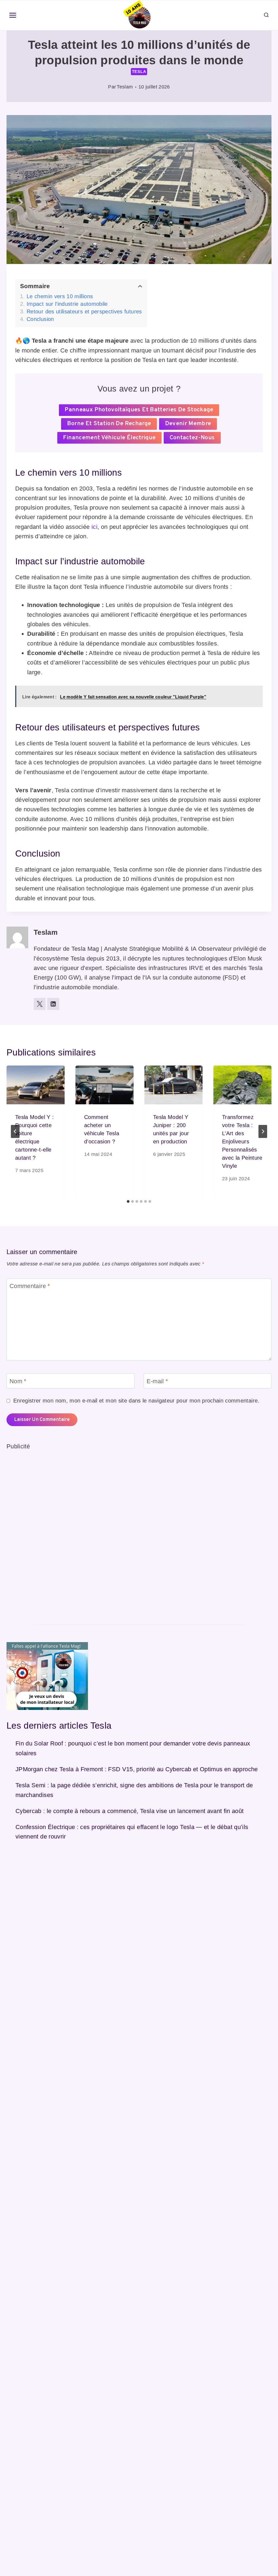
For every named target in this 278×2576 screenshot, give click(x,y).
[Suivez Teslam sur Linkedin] (53, 1004)
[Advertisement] (47, 1533)
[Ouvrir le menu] (13, 15)
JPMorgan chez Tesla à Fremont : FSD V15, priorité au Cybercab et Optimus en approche (137, 1769)
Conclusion (40, 319)
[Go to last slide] (15, 1131)
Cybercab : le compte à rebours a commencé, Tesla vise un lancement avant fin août (130, 1811)
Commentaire (30, 1286)
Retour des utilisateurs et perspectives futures (84, 311)
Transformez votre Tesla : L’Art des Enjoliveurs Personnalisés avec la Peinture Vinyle (242, 1141)
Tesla (139, 71)
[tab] (128, 1201)
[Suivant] (263, 1131)
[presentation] (36, 1085)
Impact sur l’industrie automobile (67, 304)
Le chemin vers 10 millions (60, 296)
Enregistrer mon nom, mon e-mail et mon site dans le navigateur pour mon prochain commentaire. (136, 1401)
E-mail (157, 1381)
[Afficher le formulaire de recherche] (266, 15)
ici (94, 527)
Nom (18, 1381)
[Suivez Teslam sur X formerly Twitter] (40, 1004)
